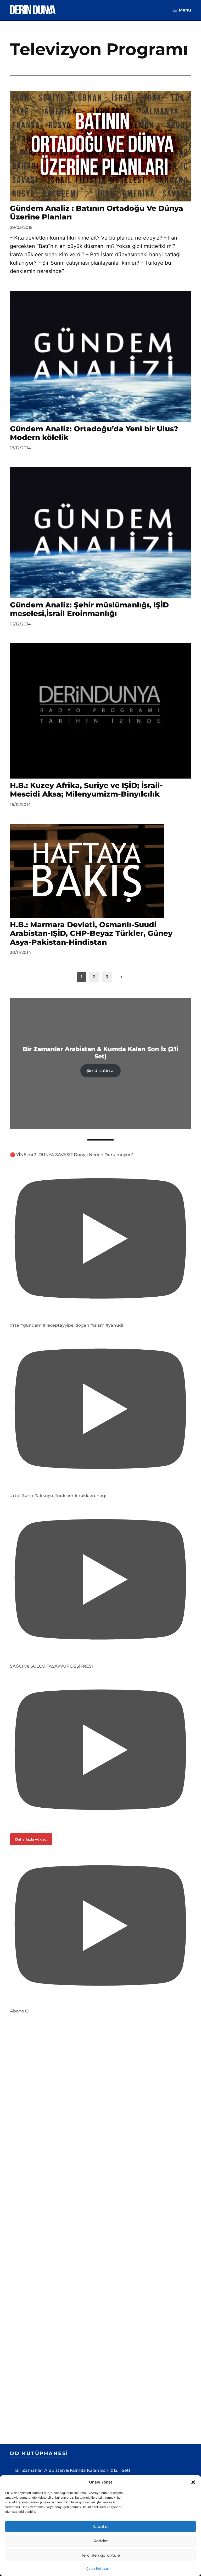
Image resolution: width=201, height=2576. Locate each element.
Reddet (101, 2541)
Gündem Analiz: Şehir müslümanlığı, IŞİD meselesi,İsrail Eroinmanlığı (89, 609)
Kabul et (101, 2526)
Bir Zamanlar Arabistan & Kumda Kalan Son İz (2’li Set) (73, 2470)
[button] (193, 2482)
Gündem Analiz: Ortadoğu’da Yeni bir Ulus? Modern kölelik (94, 433)
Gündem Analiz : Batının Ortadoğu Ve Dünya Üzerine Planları (97, 213)
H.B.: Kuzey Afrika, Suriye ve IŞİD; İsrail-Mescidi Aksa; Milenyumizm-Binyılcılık (86, 790)
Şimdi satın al (100, 1071)
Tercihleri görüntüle (100, 2555)
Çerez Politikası (98, 2569)
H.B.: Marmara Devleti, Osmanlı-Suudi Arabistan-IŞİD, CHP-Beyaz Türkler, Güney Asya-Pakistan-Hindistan (91, 933)
